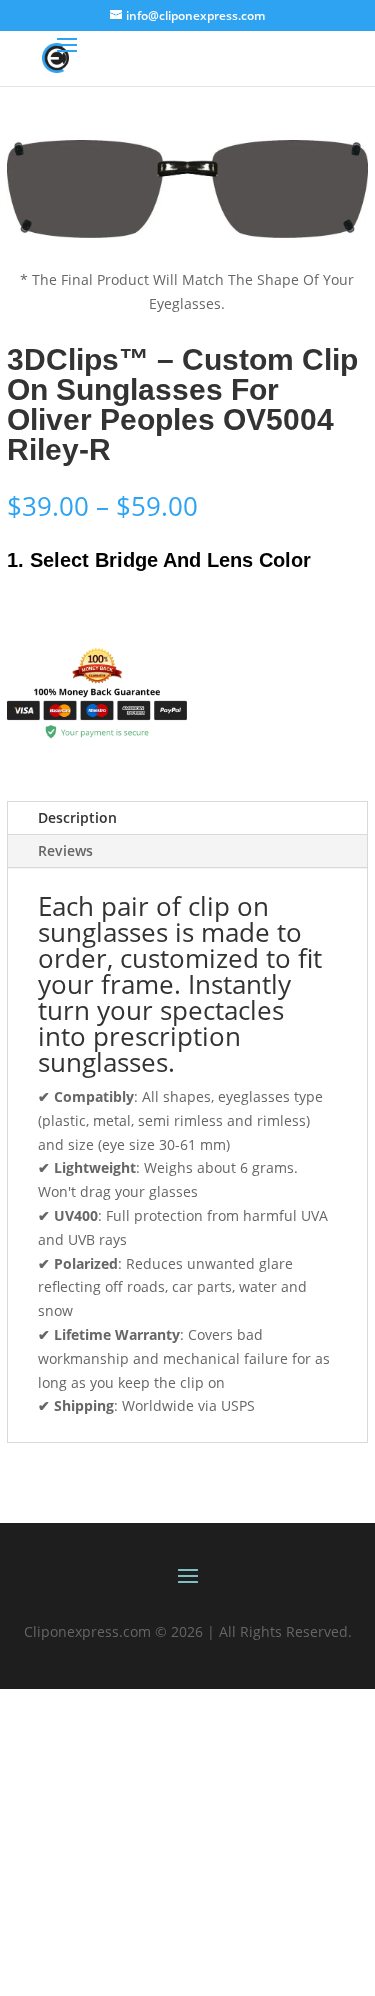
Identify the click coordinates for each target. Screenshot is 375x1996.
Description (77, 817)
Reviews (65, 850)
